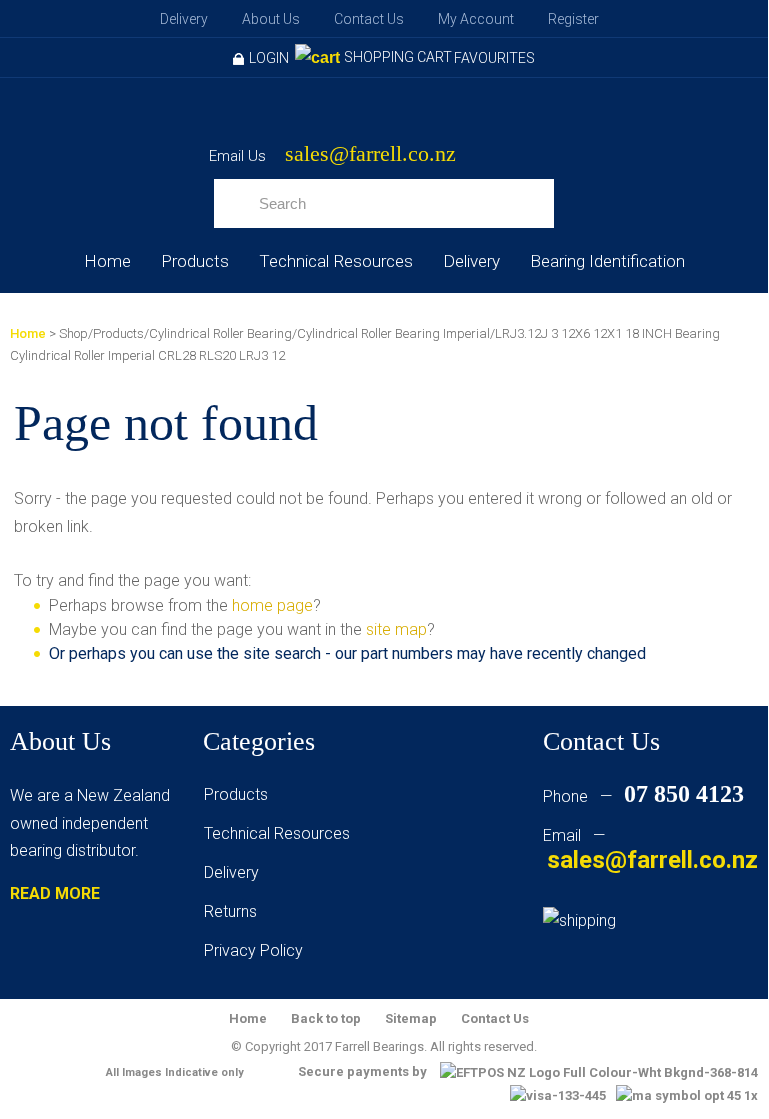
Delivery (184, 19)
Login (269, 58)
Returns (230, 911)
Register (573, 19)
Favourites (494, 58)
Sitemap (411, 1018)
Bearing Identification (607, 261)
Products (195, 261)
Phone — (643, 796)
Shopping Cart (398, 57)
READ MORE (55, 893)
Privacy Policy (253, 950)
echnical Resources (281, 833)
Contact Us (369, 19)
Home (107, 261)
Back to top (326, 1018)
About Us (271, 19)
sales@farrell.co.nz (370, 154)
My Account (476, 19)
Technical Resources (336, 261)
